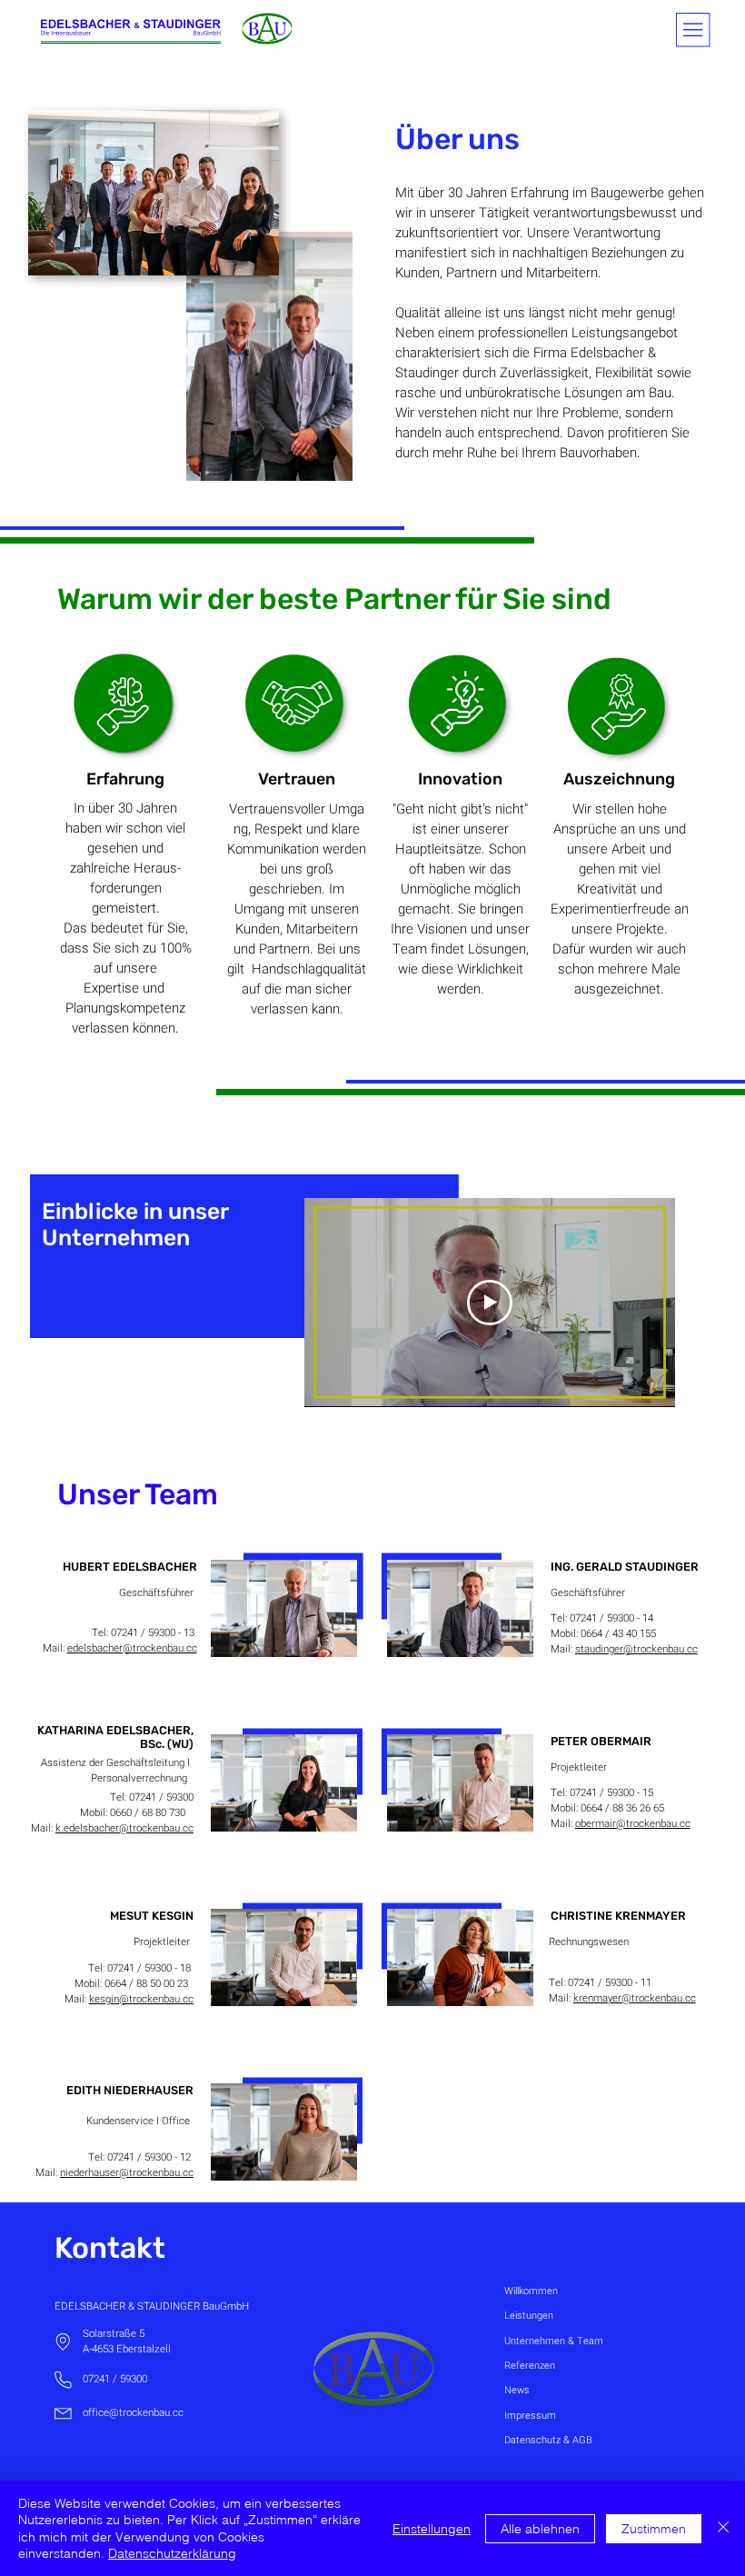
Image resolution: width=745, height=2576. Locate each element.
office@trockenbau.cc (133, 2413)
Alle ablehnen (540, 2529)
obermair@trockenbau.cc (633, 1824)
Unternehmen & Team (554, 2341)
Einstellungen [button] (432, 2529)
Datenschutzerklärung (172, 2553)
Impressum (530, 2416)
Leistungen (529, 2316)
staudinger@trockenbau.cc (636, 1649)
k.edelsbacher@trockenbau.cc (124, 1828)
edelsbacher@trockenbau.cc (132, 1648)
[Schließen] (723, 2528)
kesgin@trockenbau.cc (141, 1999)
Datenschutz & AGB (548, 2440)
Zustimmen (654, 2529)
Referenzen (530, 2366)
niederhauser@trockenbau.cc (127, 2173)
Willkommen (531, 2291)
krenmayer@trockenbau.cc (635, 1998)
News (517, 2390)
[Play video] (490, 1303)
